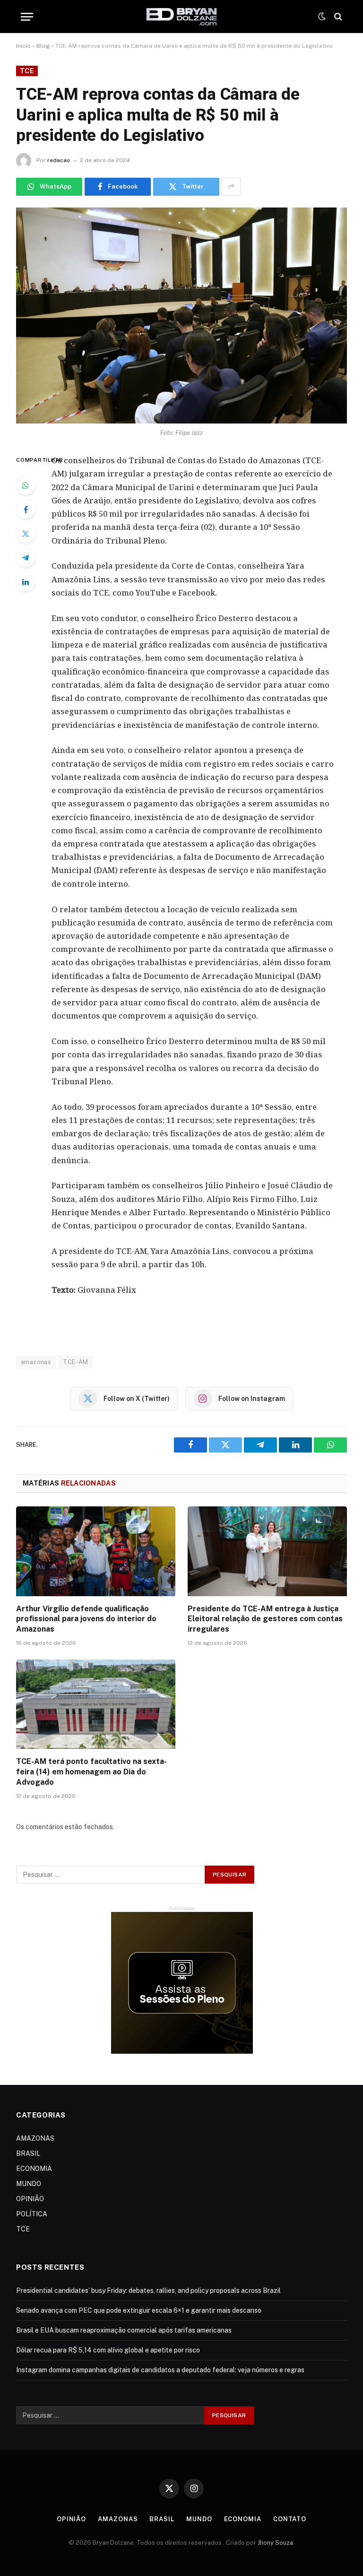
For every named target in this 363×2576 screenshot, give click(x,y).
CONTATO (290, 2519)
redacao (59, 160)
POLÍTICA (32, 2214)
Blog (43, 46)
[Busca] (337, 17)
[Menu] (27, 17)
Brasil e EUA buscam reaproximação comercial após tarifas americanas (124, 2330)
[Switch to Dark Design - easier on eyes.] (322, 17)
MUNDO (29, 2184)
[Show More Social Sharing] (231, 187)
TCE (27, 71)
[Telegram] (26, 558)
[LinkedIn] (26, 582)
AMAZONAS (35, 2138)
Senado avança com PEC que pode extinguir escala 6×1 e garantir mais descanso (139, 2310)
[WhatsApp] (26, 485)
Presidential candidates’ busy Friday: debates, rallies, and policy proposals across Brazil (148, 2291)
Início (23, 46)
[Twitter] (26, 534)
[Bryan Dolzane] (182, 17)
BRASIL (28, 2153)
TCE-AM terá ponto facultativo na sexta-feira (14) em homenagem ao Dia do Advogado (91, 1772)
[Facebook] (26, 510)
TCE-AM (75, 1362)
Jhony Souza (275, 2543)
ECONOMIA (34, 2169)
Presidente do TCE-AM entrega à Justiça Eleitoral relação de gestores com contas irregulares (265, 1619)
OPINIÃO (30, 2199)
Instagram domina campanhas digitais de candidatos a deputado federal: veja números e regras (160, 2370)
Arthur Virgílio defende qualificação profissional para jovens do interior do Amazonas (86, 1619)
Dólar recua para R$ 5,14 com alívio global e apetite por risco (108, 2350)
